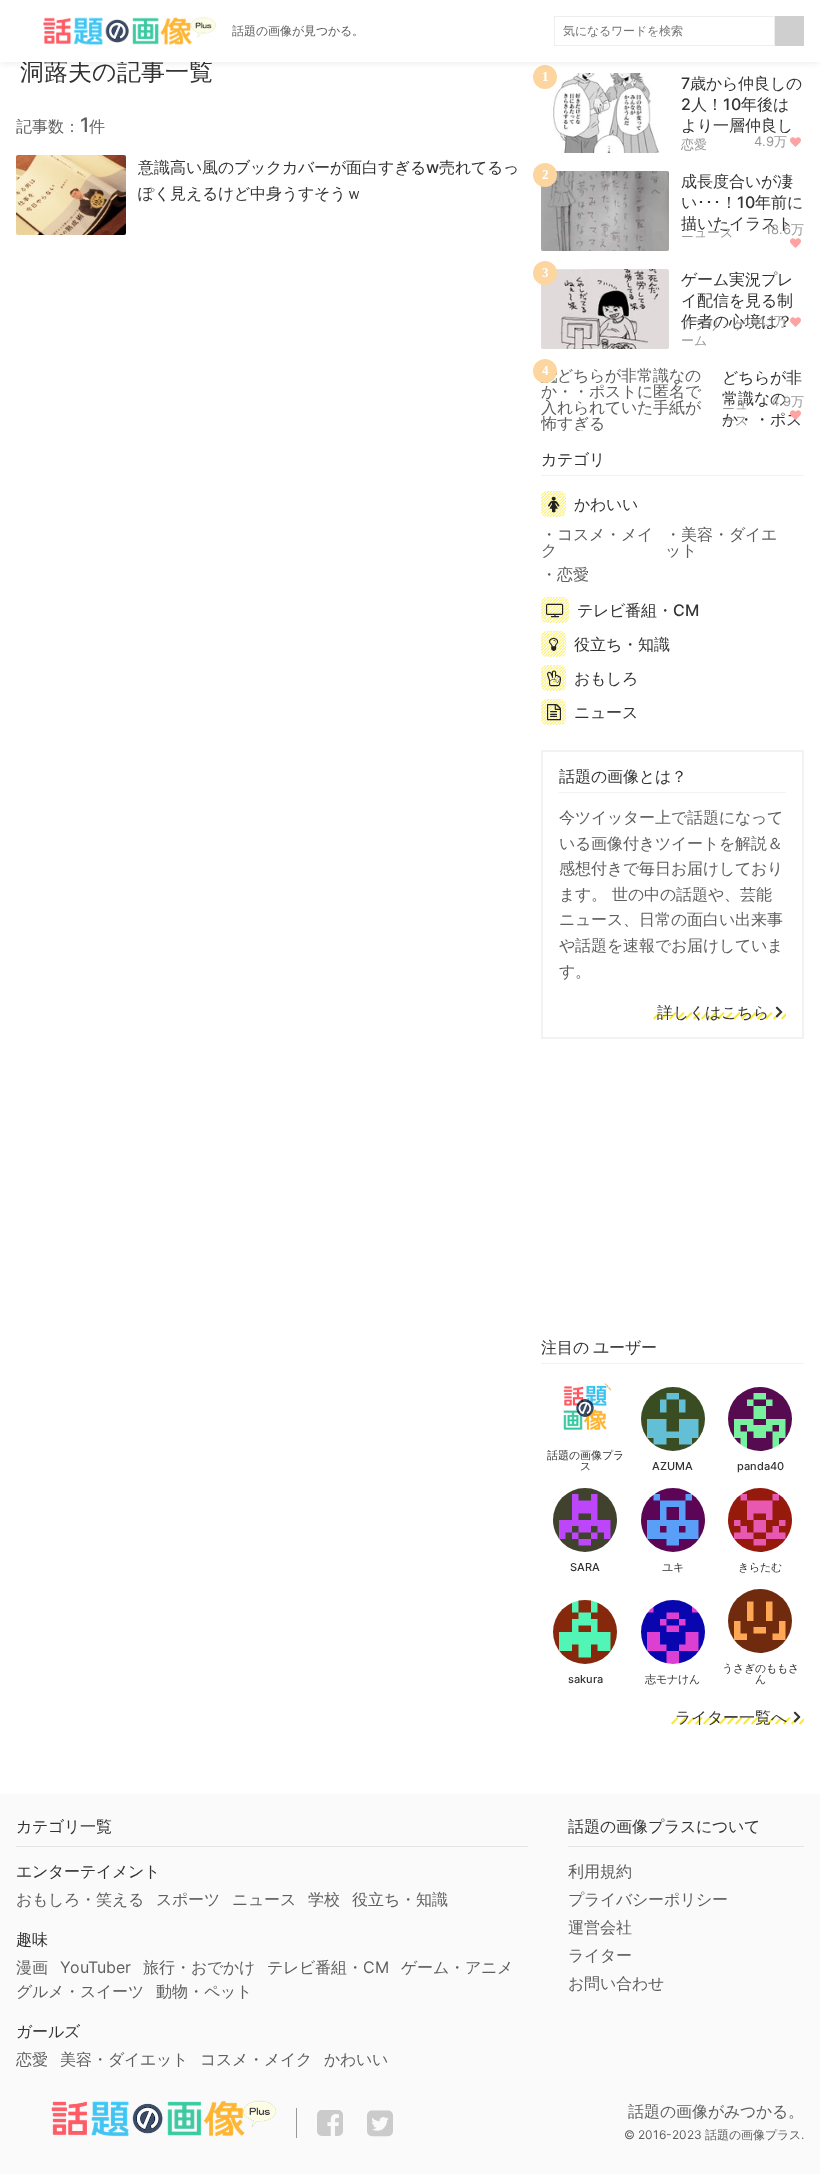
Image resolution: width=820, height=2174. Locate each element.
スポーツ (188, 1899)
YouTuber (95, 1967)
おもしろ (606, 678)
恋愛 (694, 144)
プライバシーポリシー (648, 1899)
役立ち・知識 (622, 644)
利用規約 (600, 1871)
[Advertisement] (672, 1184)
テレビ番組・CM (638, 610)
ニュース (707, 232)
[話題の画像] (116, 31)
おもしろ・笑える (80, 1899)
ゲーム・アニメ (457, 1967)
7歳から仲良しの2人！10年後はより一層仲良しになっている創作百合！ (741, 124)
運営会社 (600, 1927)
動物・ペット (204, 1991)
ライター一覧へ (731, 1718)
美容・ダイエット (721, 542)
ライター (600, 1955)
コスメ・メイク (597, 542)
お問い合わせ (616, 1983)
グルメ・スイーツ (80, 1991)
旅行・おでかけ (199, 1967)
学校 (324, 1899)
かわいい (606, 504)
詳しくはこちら (713, 1013)
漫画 (32, 1967)
